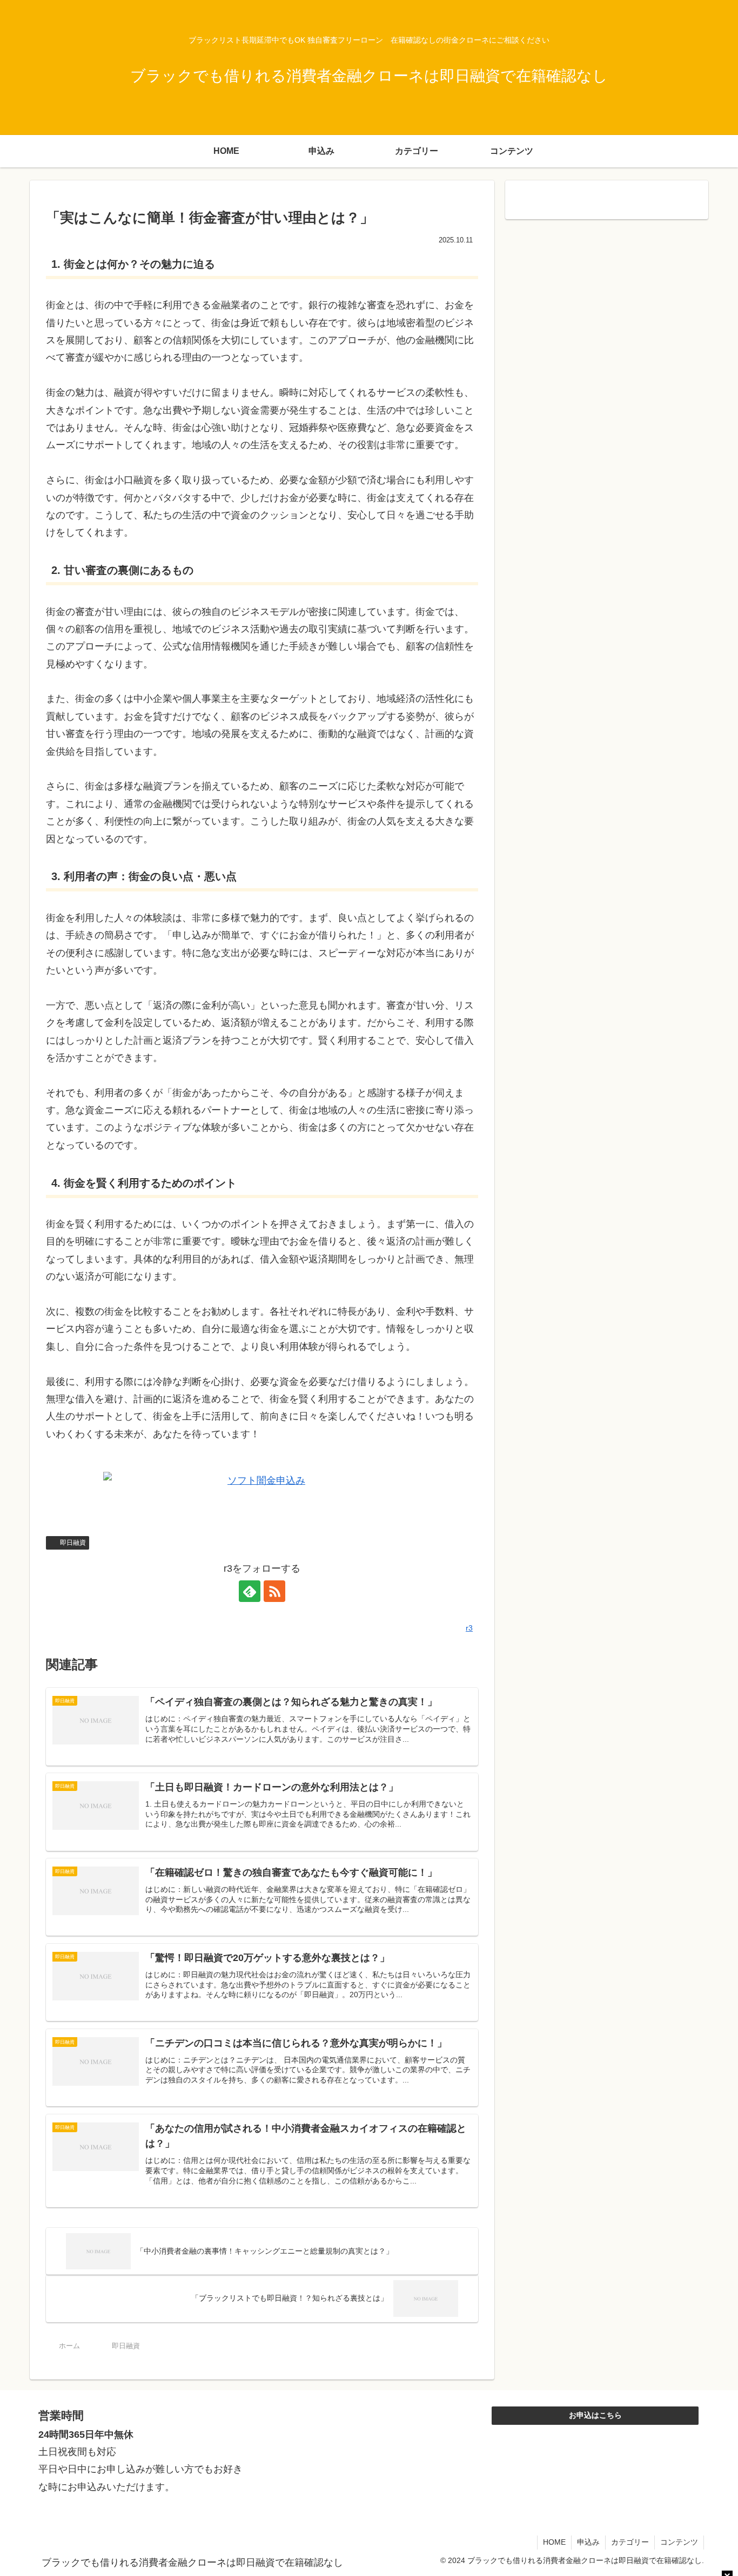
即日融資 (73, 1543)
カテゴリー (630, 2542)
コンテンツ (679, 2542)
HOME (554, 2542)
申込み (588, 2542)
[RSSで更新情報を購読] (274, 1591)
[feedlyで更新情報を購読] (250, 1591)
